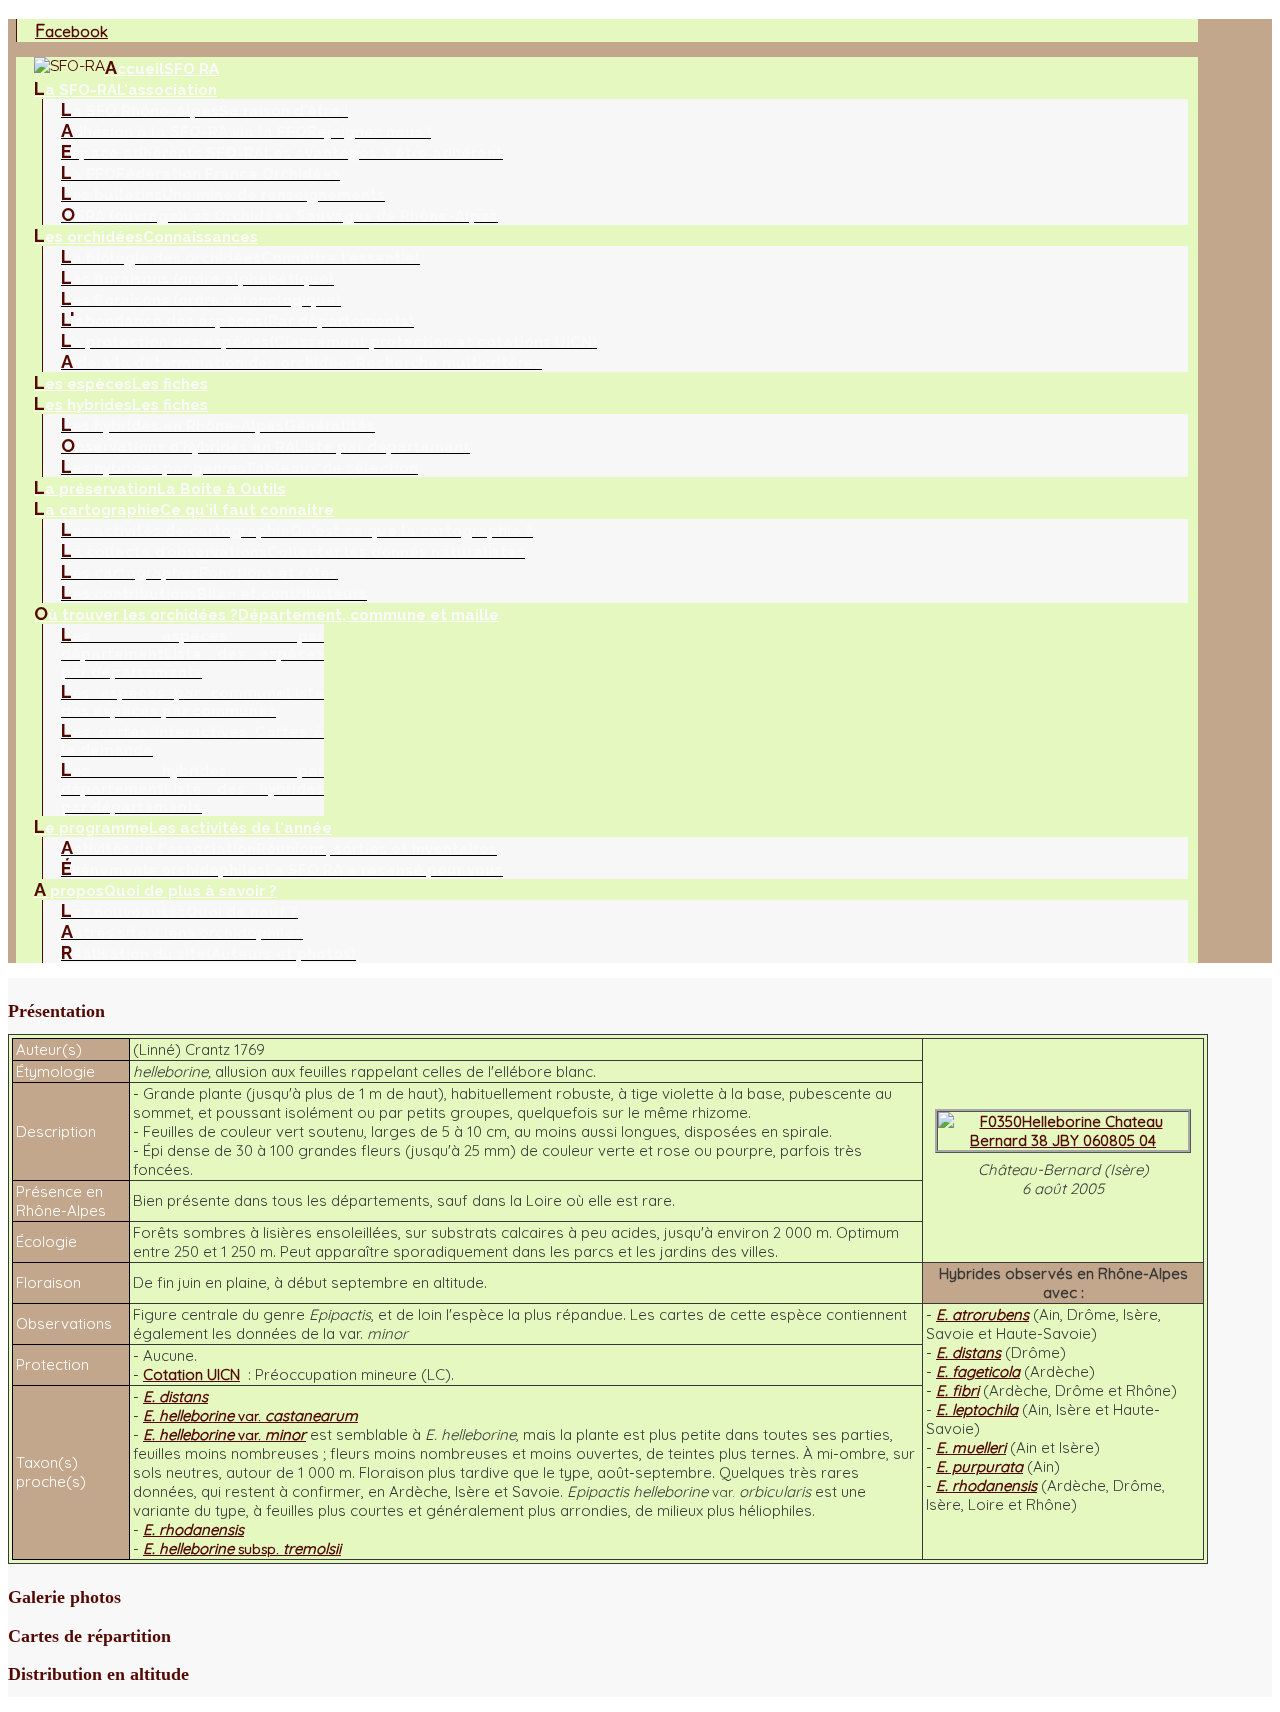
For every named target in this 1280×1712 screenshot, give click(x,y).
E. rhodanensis (986, 1485)
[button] (608, 1011)
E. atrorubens (982, 1314)
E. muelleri (971, 1447)
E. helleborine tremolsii (242, 1548)
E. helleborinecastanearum (250, 1415)
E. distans (968, 1352)
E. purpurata (979, 1466)
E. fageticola (978, 1371)
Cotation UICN (191, 1374)
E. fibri (957, 1390)
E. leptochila (977, 1409)
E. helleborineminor (224, 1434)
